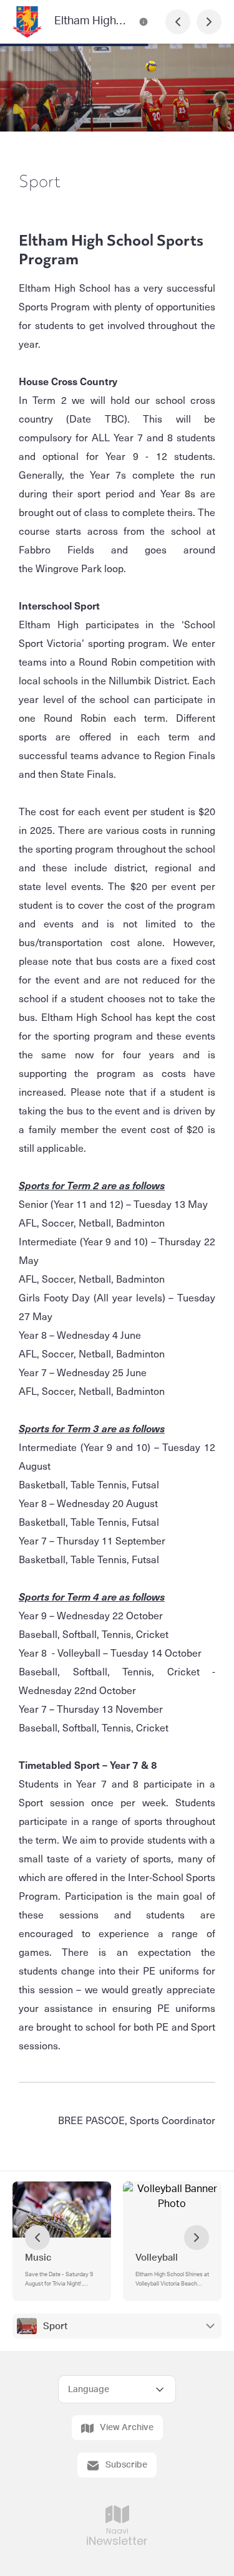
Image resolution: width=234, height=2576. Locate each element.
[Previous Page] (178, 22)
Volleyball (157, 2258)
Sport (55, 2326)
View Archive (127, 2428)
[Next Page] (209, 22)
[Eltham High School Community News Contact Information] (144, 22)
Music (38, 2258)
